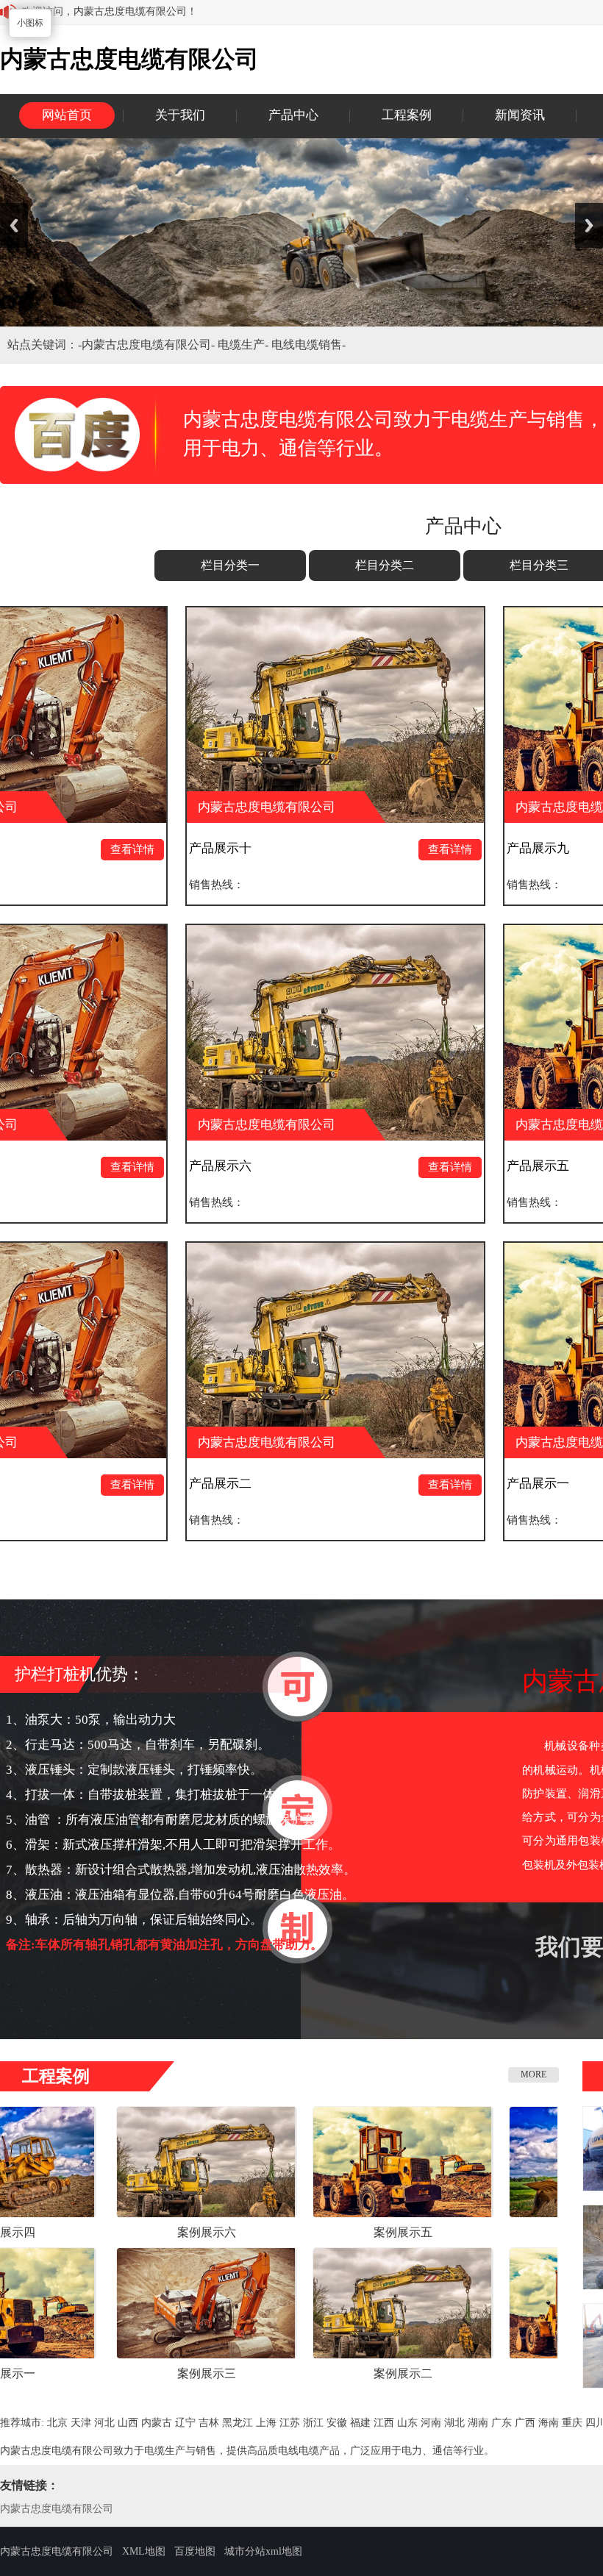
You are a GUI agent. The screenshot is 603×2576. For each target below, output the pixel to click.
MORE (534, 2074)
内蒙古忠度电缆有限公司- (150, 345)
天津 (81, 2423)
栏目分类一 (230, 565)
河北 (104, 2423)
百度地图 (195, 2551)
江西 (384, 2423)
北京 (57, 2423)
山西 (128, 2423)
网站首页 (67, 115)
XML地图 (144, 2551)
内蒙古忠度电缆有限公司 (57, 2509)
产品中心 (293, 115)
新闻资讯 (520, 115)
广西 (525, 2423)
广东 (502, 2423)
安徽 (337, 2423)
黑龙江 (238, 2423)
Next (589, 225)
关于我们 (180, 115)
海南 (549, 2423)
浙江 (313, 2423)
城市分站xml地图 (263, 2551)
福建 (360, 2423)
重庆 (572, 2423)
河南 (431, 2423)
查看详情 (36, 849)
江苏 (290, 2423)
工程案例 (407, 115)
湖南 (478, 2423)
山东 (407, 2423)
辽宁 (185, 2423)
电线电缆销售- (308, 345)
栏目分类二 (385, 565)
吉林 (209, 2423)
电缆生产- (245, 345)
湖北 (454, 2423)
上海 (266, 2423)
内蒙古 (157, 2423)
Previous (14, 225)
